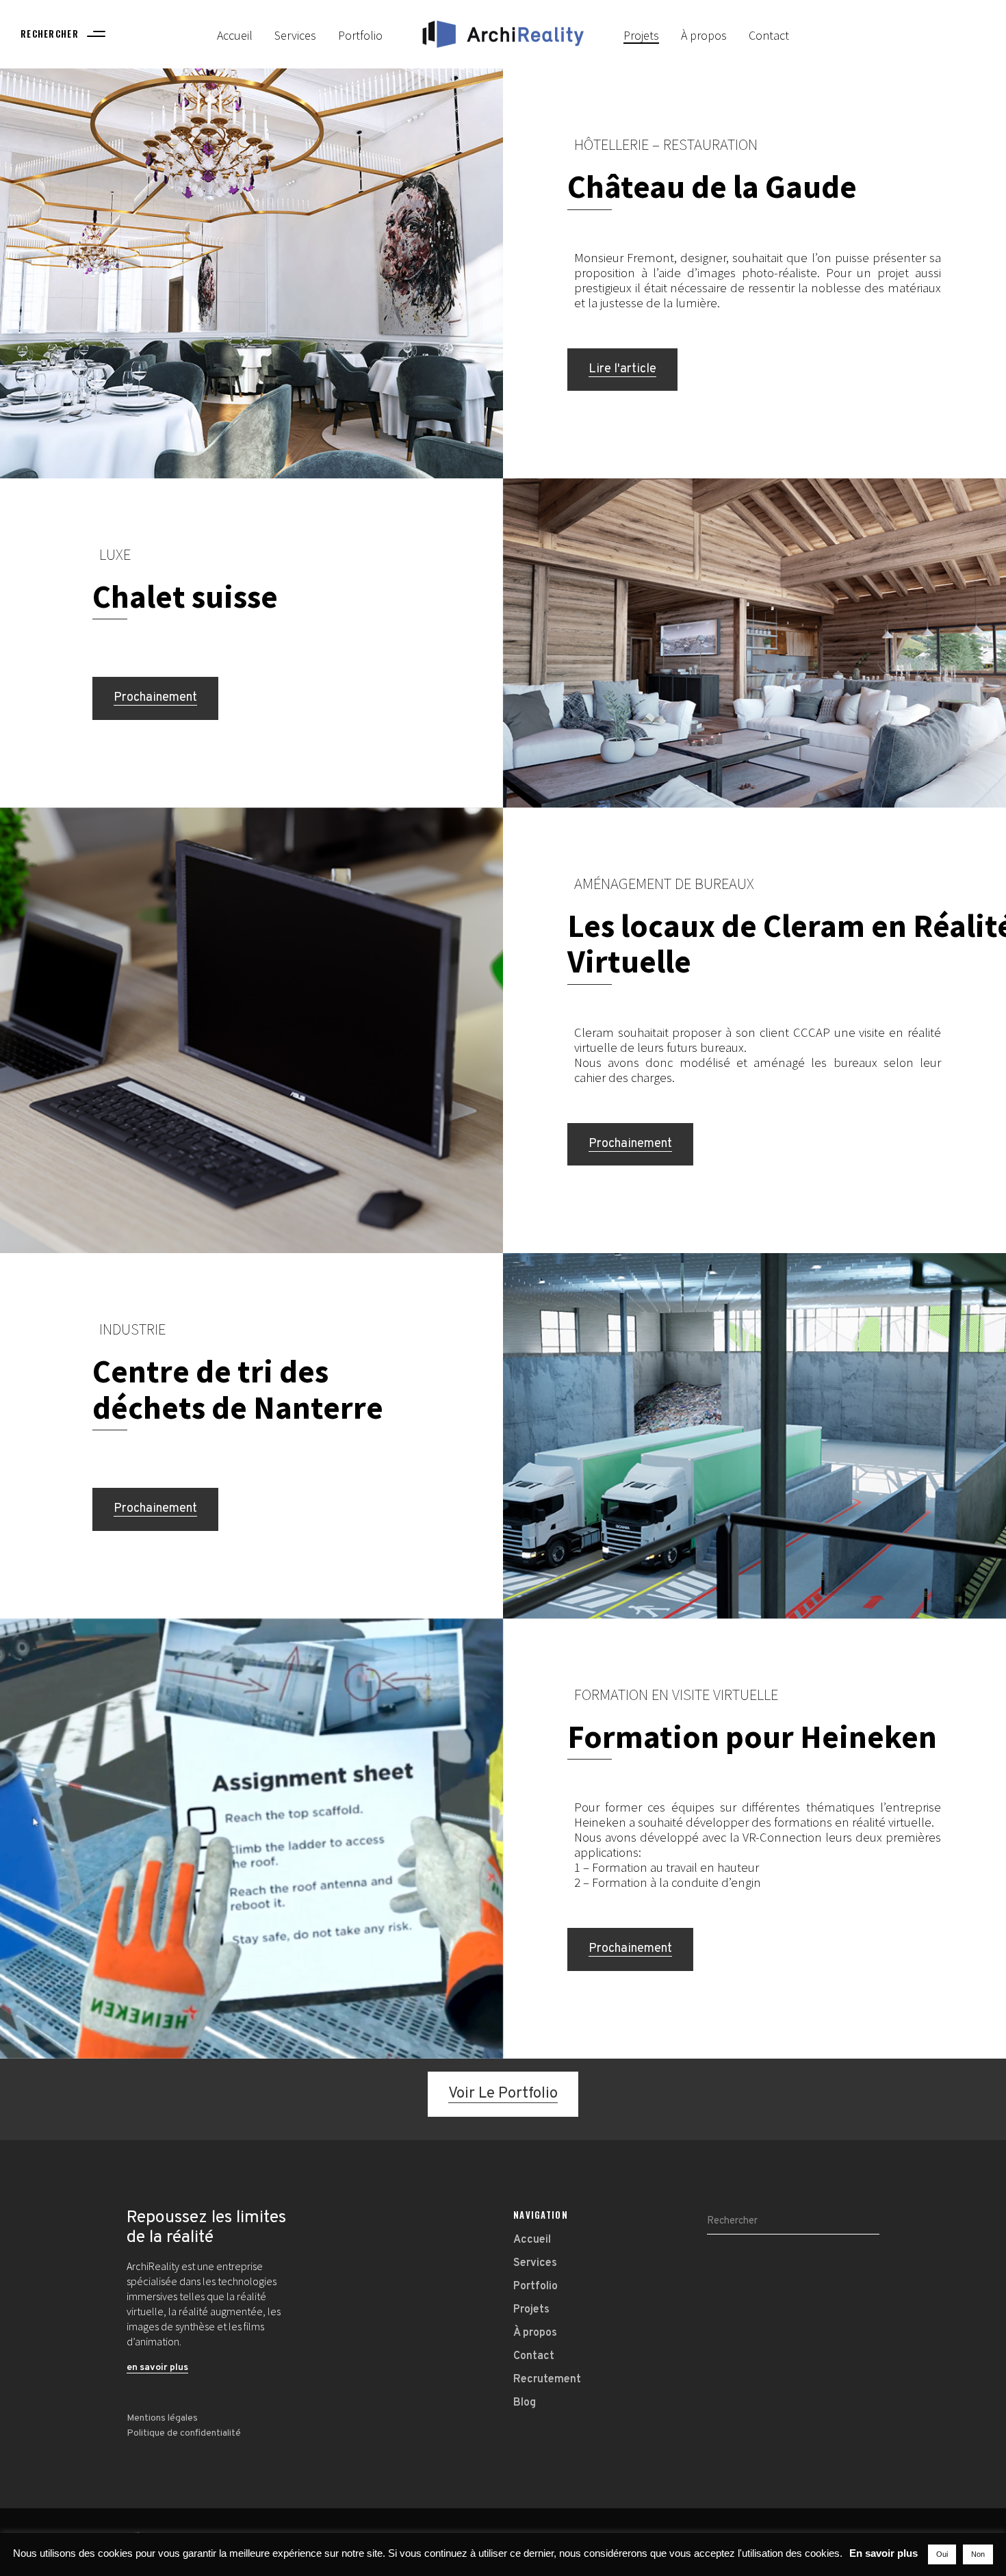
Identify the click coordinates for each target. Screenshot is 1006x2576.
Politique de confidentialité (184, 2433)
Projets (531, 2310)
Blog (525, 2403)
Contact (534, 2356)
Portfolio (536, 2287)
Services (535, 2263)
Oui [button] (942, 2554)
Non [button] (978, 2554)
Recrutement (547, 2380)
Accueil (532, 2240)
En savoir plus (884, 2553)
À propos (535, 2333)
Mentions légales (162, 2418)
